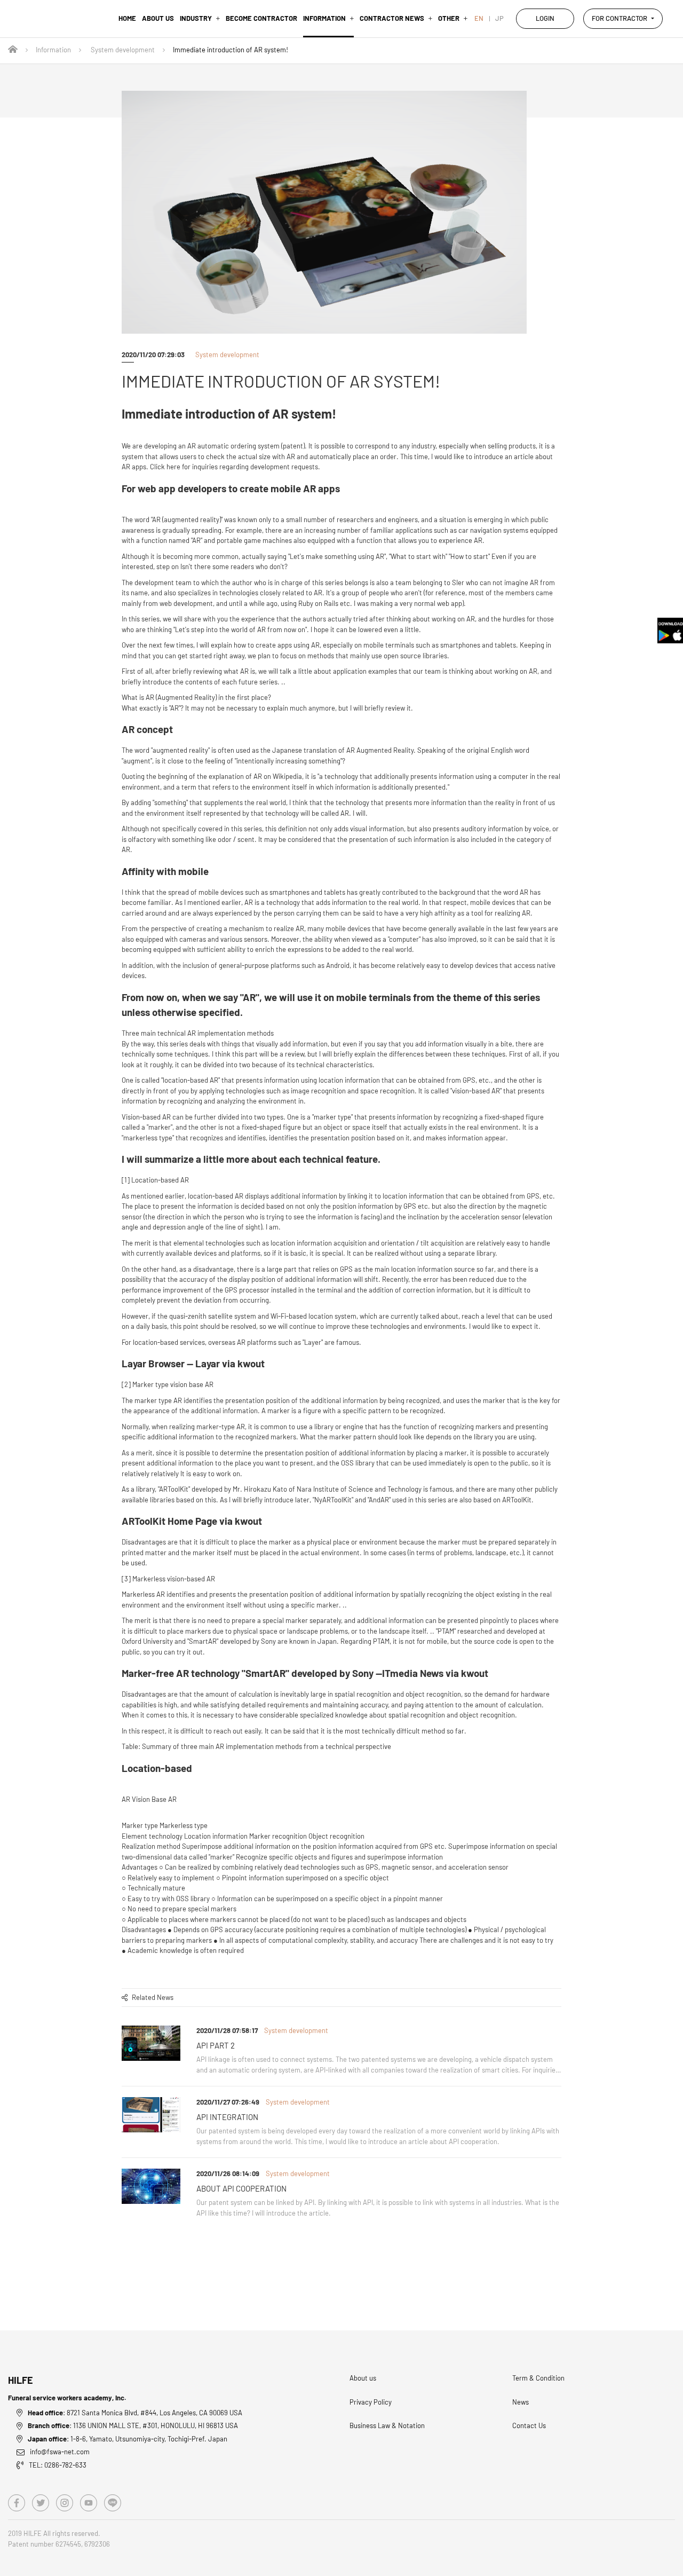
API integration (227, 2117)
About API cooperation (241, 2188)
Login (545, 18)
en (479, 18)
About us (158, 18)
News (521, 2402)
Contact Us (529, 2425)
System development (123, 50)
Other (449, 18)
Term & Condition (538, 2378)
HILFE (21, 2380)
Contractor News (392, 18)
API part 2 (216, 2045)
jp (499, 18)
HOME (127, 18)
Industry (196, 18)
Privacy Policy (371, 2402)
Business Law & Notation (387, 2425)
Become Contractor (261, 18)
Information (324, 18)
